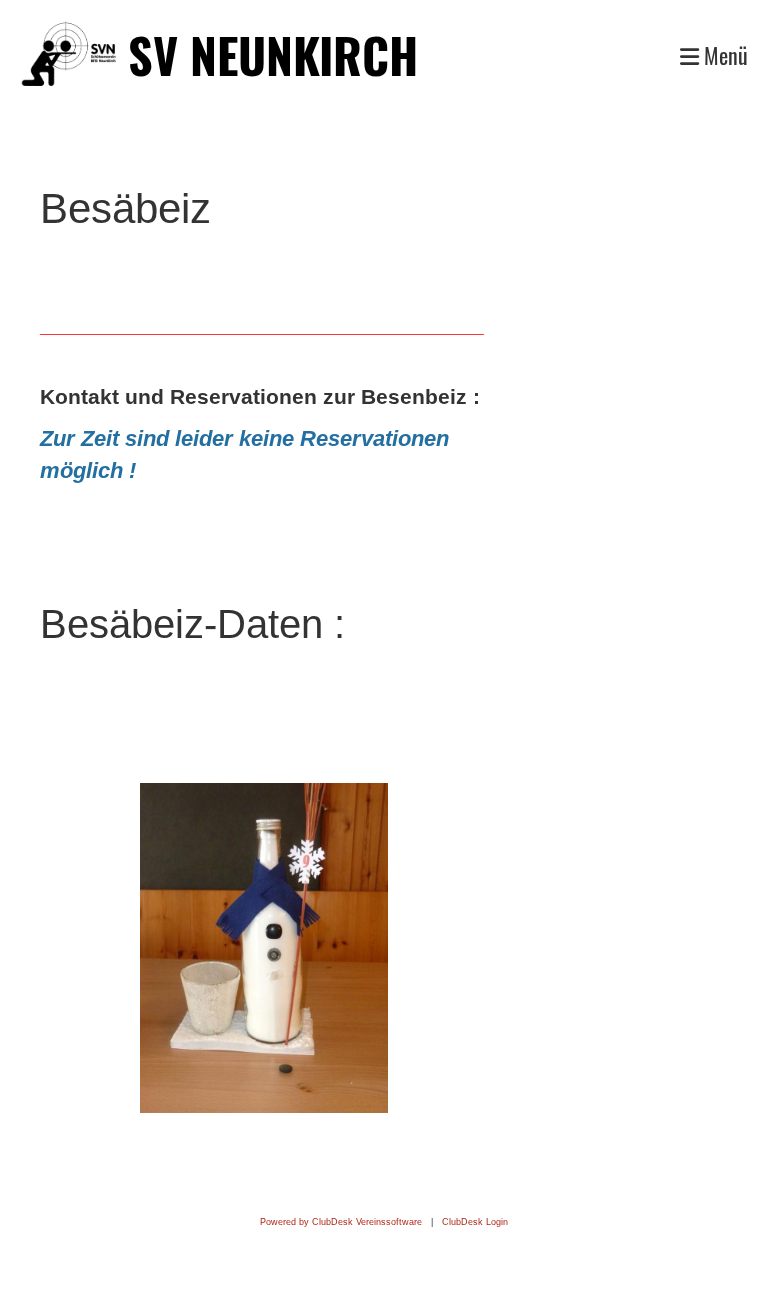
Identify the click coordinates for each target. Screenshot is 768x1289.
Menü (723, 55)
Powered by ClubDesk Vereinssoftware (341, 1222)
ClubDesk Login (475, 1222)
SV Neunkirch (273, 54)
